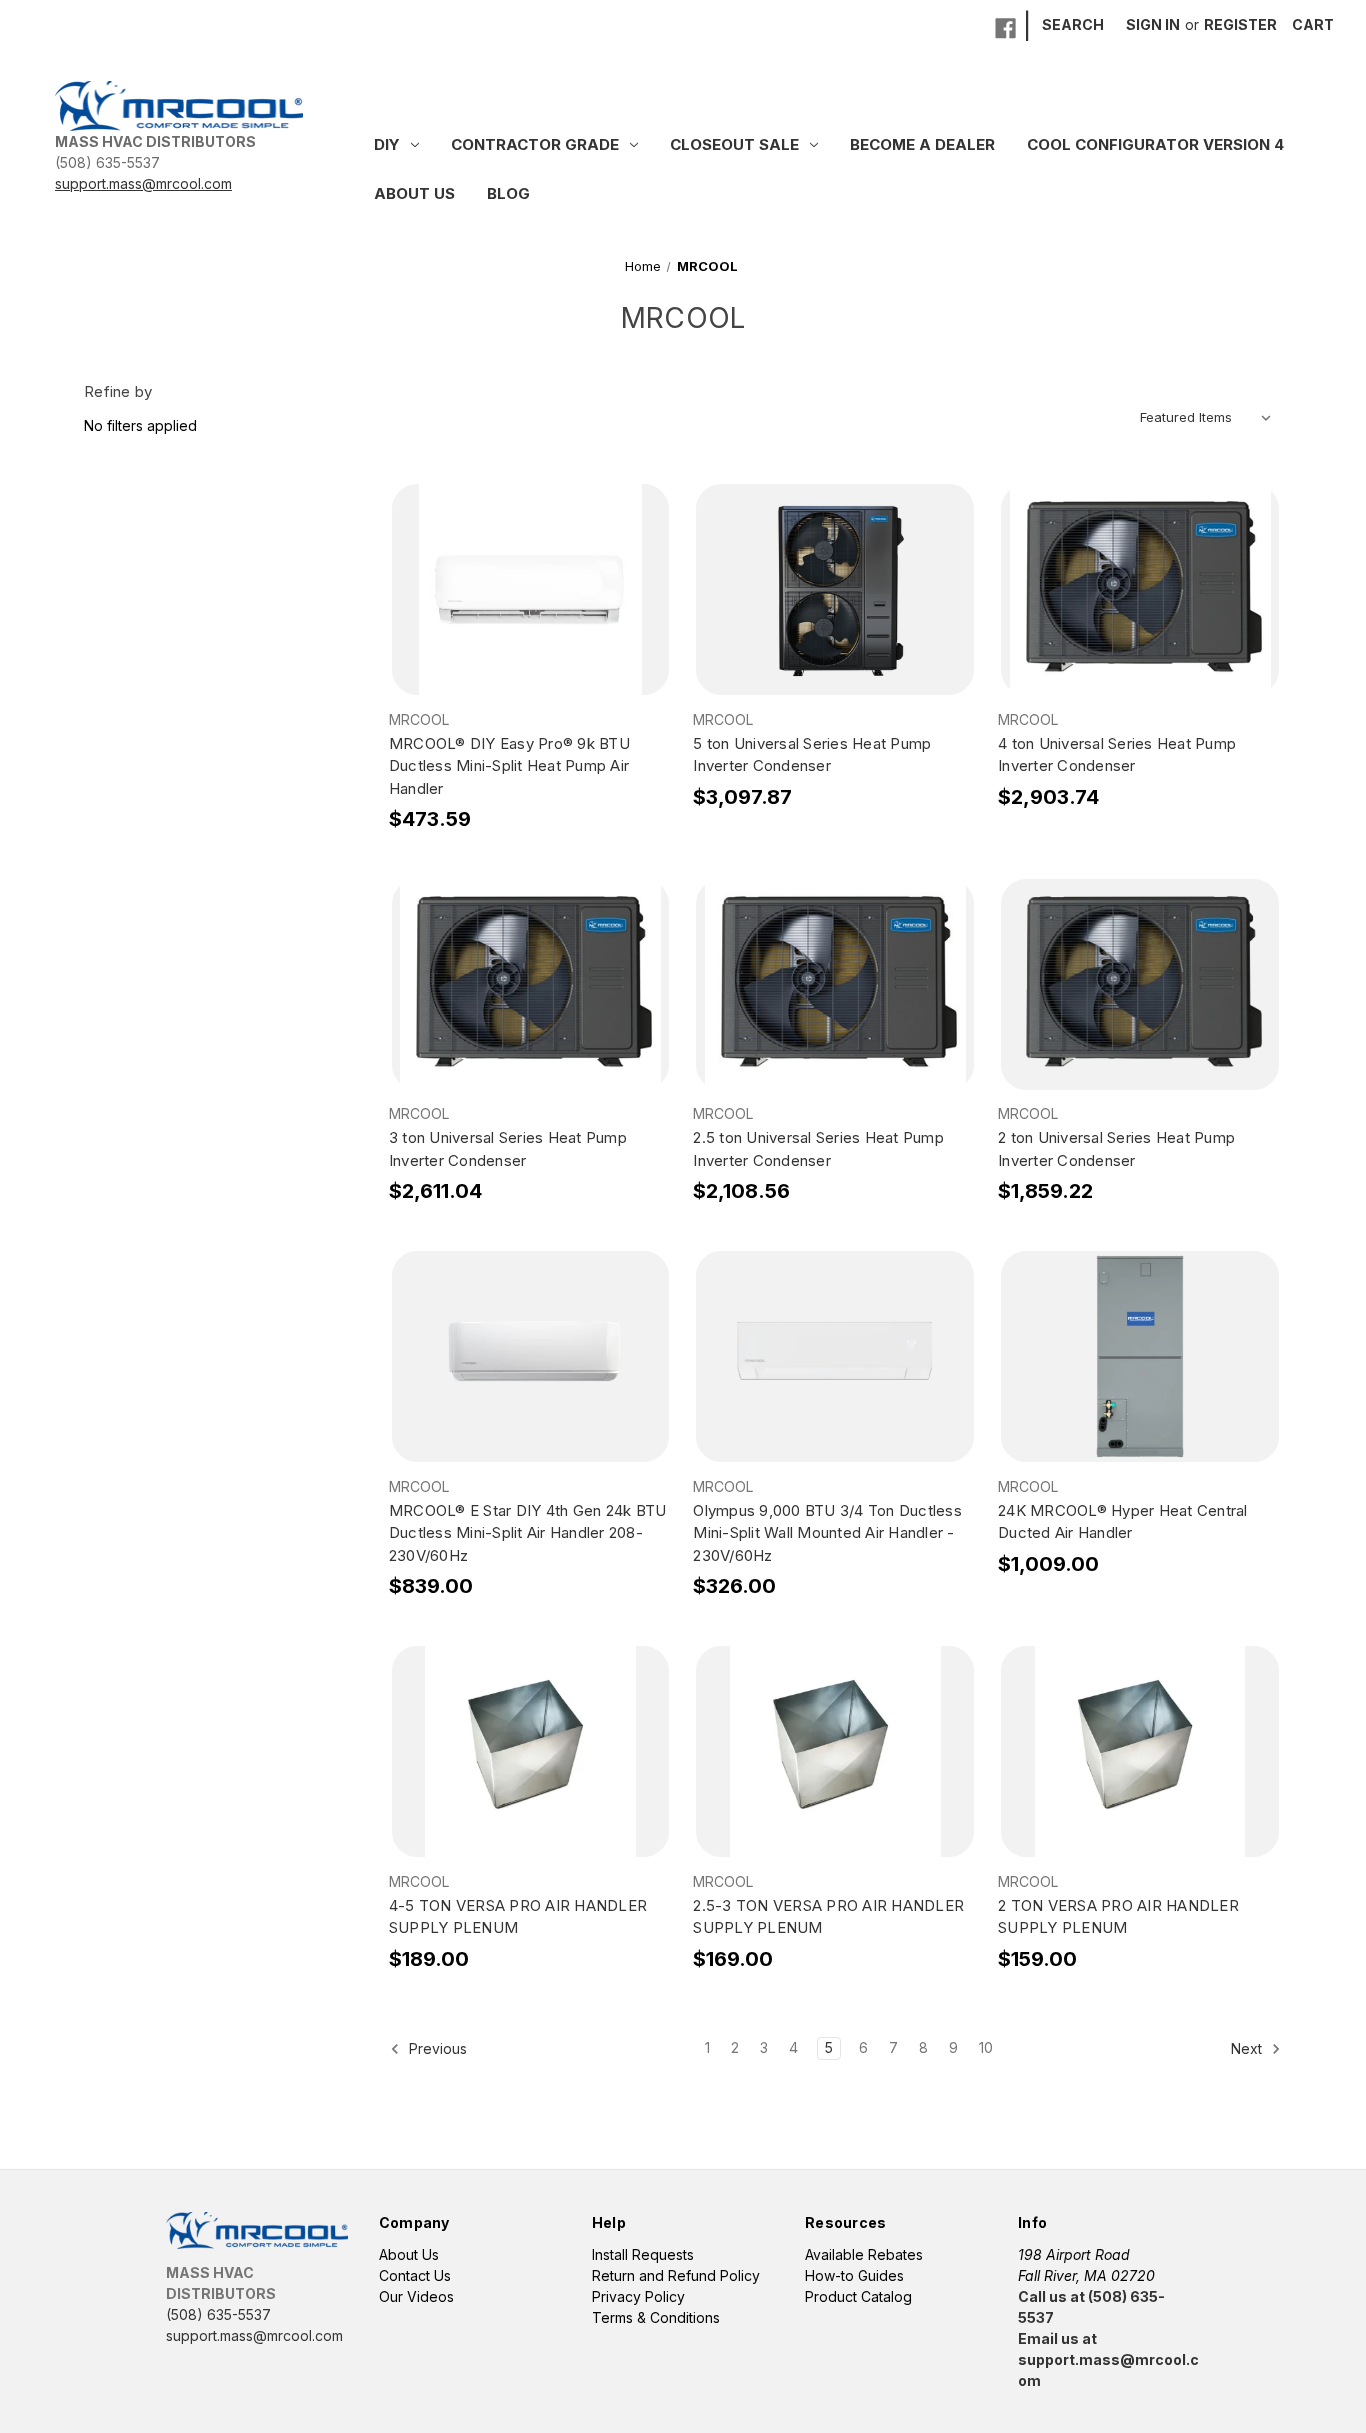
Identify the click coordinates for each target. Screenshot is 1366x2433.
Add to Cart (531, 607)
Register (1240, 24)
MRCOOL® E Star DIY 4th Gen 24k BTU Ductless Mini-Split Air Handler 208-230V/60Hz (528, 1533)
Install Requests (643, 2254)
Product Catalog (858, 2296)
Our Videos (416, 2296)
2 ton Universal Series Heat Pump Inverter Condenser (1116, 1149)
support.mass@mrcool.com (143, 183)
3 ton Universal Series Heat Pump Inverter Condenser (508, 1149)
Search (1073, 24)
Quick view (529, 572)
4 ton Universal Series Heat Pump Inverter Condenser (1117, 755)
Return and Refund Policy (676, 2275)
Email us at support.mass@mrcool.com (1108, 2359)
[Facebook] (1005, 28)
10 (986, 2047)
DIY (387, 144)
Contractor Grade (535, 144)
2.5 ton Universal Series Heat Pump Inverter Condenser (818, 1149)
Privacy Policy (638, 2296)
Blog (508, 193)
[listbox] (1209, 417)
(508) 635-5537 (107, 162)
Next (1248, 2048)
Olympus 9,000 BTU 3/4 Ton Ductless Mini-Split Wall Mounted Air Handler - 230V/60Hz (827, 1533)
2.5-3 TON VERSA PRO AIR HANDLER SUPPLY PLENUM (828, 1917)
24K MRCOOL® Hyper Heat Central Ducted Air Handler (1123, 1522)
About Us (414, 193)
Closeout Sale (734, 144)
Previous (436, 2048)
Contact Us (415, 2275)
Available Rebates (864, 2254)
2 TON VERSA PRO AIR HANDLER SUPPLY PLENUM (1118, 1917)
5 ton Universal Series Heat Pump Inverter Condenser (812, 755)
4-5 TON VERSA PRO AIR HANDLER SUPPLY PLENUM (518, 1917)
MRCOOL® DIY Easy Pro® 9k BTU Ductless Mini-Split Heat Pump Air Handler (509, 766)
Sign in (1153, 24)
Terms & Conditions (656, 2317)
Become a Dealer (922, 144)
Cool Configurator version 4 (1155, 144)
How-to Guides (854, 2275)
